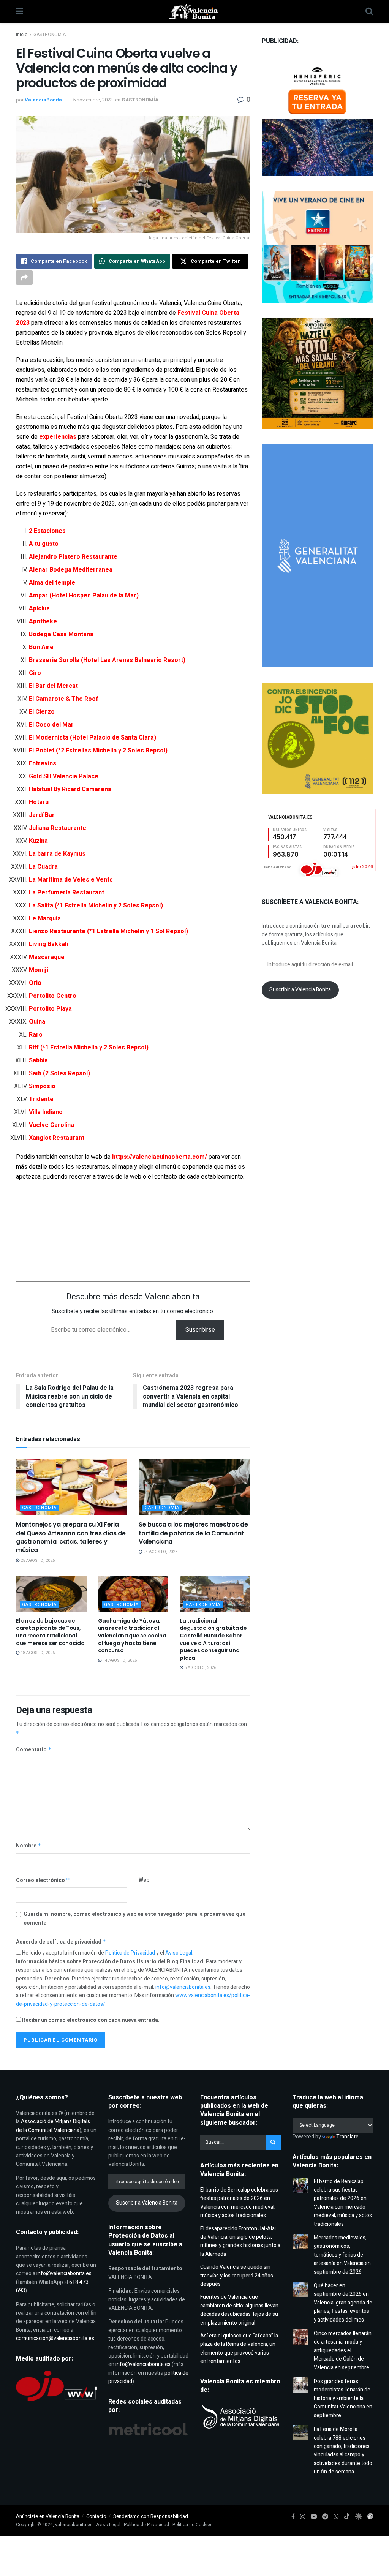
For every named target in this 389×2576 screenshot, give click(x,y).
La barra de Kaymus (57, 854)
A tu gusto (44, 544)
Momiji (39, 970)
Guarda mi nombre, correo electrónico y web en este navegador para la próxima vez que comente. (134, 1918)
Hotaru (39, 802)
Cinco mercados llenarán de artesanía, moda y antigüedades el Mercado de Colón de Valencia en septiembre (343, 2351)
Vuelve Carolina (51, 1125)
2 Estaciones (47, 531)
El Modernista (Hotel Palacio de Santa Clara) (93, 738)
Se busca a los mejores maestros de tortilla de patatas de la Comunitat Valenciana (193, 1533)
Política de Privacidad (131, 1953)
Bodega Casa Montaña (61, 634)
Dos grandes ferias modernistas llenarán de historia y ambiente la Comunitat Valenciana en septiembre (343, 2398)
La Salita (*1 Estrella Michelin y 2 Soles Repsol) (96, 906)
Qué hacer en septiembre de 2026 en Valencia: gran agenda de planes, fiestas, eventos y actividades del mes (343, 2303)
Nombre (29, 1846)
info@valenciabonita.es (183, 1987)
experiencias (58, 437)
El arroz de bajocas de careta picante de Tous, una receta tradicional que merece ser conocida (50, 1632)
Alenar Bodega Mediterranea (71, 570)
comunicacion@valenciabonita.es (55, 2338)
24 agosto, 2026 (160, 1552)
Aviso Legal (179, 1953)
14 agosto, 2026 (119, 1660)
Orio (35, 983)
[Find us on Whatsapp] (336, 2517)
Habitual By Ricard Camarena (70, 789)
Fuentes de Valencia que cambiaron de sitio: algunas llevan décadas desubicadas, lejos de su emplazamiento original (239, 2310)
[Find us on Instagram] (303, 2517)
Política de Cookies (193, 2525)
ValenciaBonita (43, 100)
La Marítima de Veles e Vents (71, 880)
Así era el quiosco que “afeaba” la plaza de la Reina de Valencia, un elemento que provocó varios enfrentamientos (239, 2348)
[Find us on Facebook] (293, 2517)
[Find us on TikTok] (347, 2517)
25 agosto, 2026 (37, 1561)
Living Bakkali (48, 944)
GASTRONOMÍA (50, 35)
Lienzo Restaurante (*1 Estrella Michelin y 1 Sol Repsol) (108, 931)
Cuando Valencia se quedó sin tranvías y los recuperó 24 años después (237, 2276)
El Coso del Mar (51, 725)
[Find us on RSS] (370, 2517)
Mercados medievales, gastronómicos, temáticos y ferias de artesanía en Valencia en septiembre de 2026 (342, 2255)
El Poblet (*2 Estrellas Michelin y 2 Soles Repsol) (98, 751)
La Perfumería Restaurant (66, 893)
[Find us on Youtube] (314, 2517)
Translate (347, 2137)
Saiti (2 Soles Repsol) (59, 1073)
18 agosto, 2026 (37, 1653)
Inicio (22, 35)
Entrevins (43, 763)
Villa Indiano (46, 1112)
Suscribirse (200, 1330)
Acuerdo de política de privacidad (61, 1942)
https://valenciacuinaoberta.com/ (160, 1157)
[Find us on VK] (358, 2517)
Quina (37, 1022)
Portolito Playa (50, 1009)
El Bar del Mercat (53, 686)
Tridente (41, 1099)
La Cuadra (43, 867)
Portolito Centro (53, 996)
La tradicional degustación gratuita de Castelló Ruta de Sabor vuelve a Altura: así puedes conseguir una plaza (213, 1639)
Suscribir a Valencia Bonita (300, 990)
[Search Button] (369, 11)
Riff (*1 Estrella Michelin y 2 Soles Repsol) (89, 1048)
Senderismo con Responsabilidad (151, 2516)
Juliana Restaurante (58, 828)
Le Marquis (45, 918)
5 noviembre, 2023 (93, 100)
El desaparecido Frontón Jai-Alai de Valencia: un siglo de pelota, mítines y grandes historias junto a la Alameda (240, 2241)
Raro (36, 1035)
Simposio (42, 1086)
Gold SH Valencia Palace (64, 776)
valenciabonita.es (74, 2525)
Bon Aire (41, 647)
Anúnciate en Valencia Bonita (48, 2516)
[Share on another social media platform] (24, 278)
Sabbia (38, 1060)
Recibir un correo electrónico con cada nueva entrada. (91, 2020)
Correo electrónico (43, 1880)
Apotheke (43, 621)
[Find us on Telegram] (325, 2517)
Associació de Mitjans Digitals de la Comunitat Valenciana (53, 2126)
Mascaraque (47, 957)
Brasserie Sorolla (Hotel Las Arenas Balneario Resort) (107, 660)
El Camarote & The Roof (64, 699)
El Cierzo (42, 712)
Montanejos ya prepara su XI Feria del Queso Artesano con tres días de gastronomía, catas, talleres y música (71, 1537)
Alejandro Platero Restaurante (73, 557)
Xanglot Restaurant (57, 1138)
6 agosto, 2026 (200, 1668)
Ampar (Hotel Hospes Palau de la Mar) (84, 596)
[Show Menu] (20, 11)
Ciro (35, 673)
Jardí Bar (42, 815)
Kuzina (38, 841)
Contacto (96, 2516)
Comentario (34, 1750)
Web (144, 1880)
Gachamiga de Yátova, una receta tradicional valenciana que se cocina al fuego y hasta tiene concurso (132, 1636)
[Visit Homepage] (194, 11)
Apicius (39, 608)
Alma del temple (52, 583)
